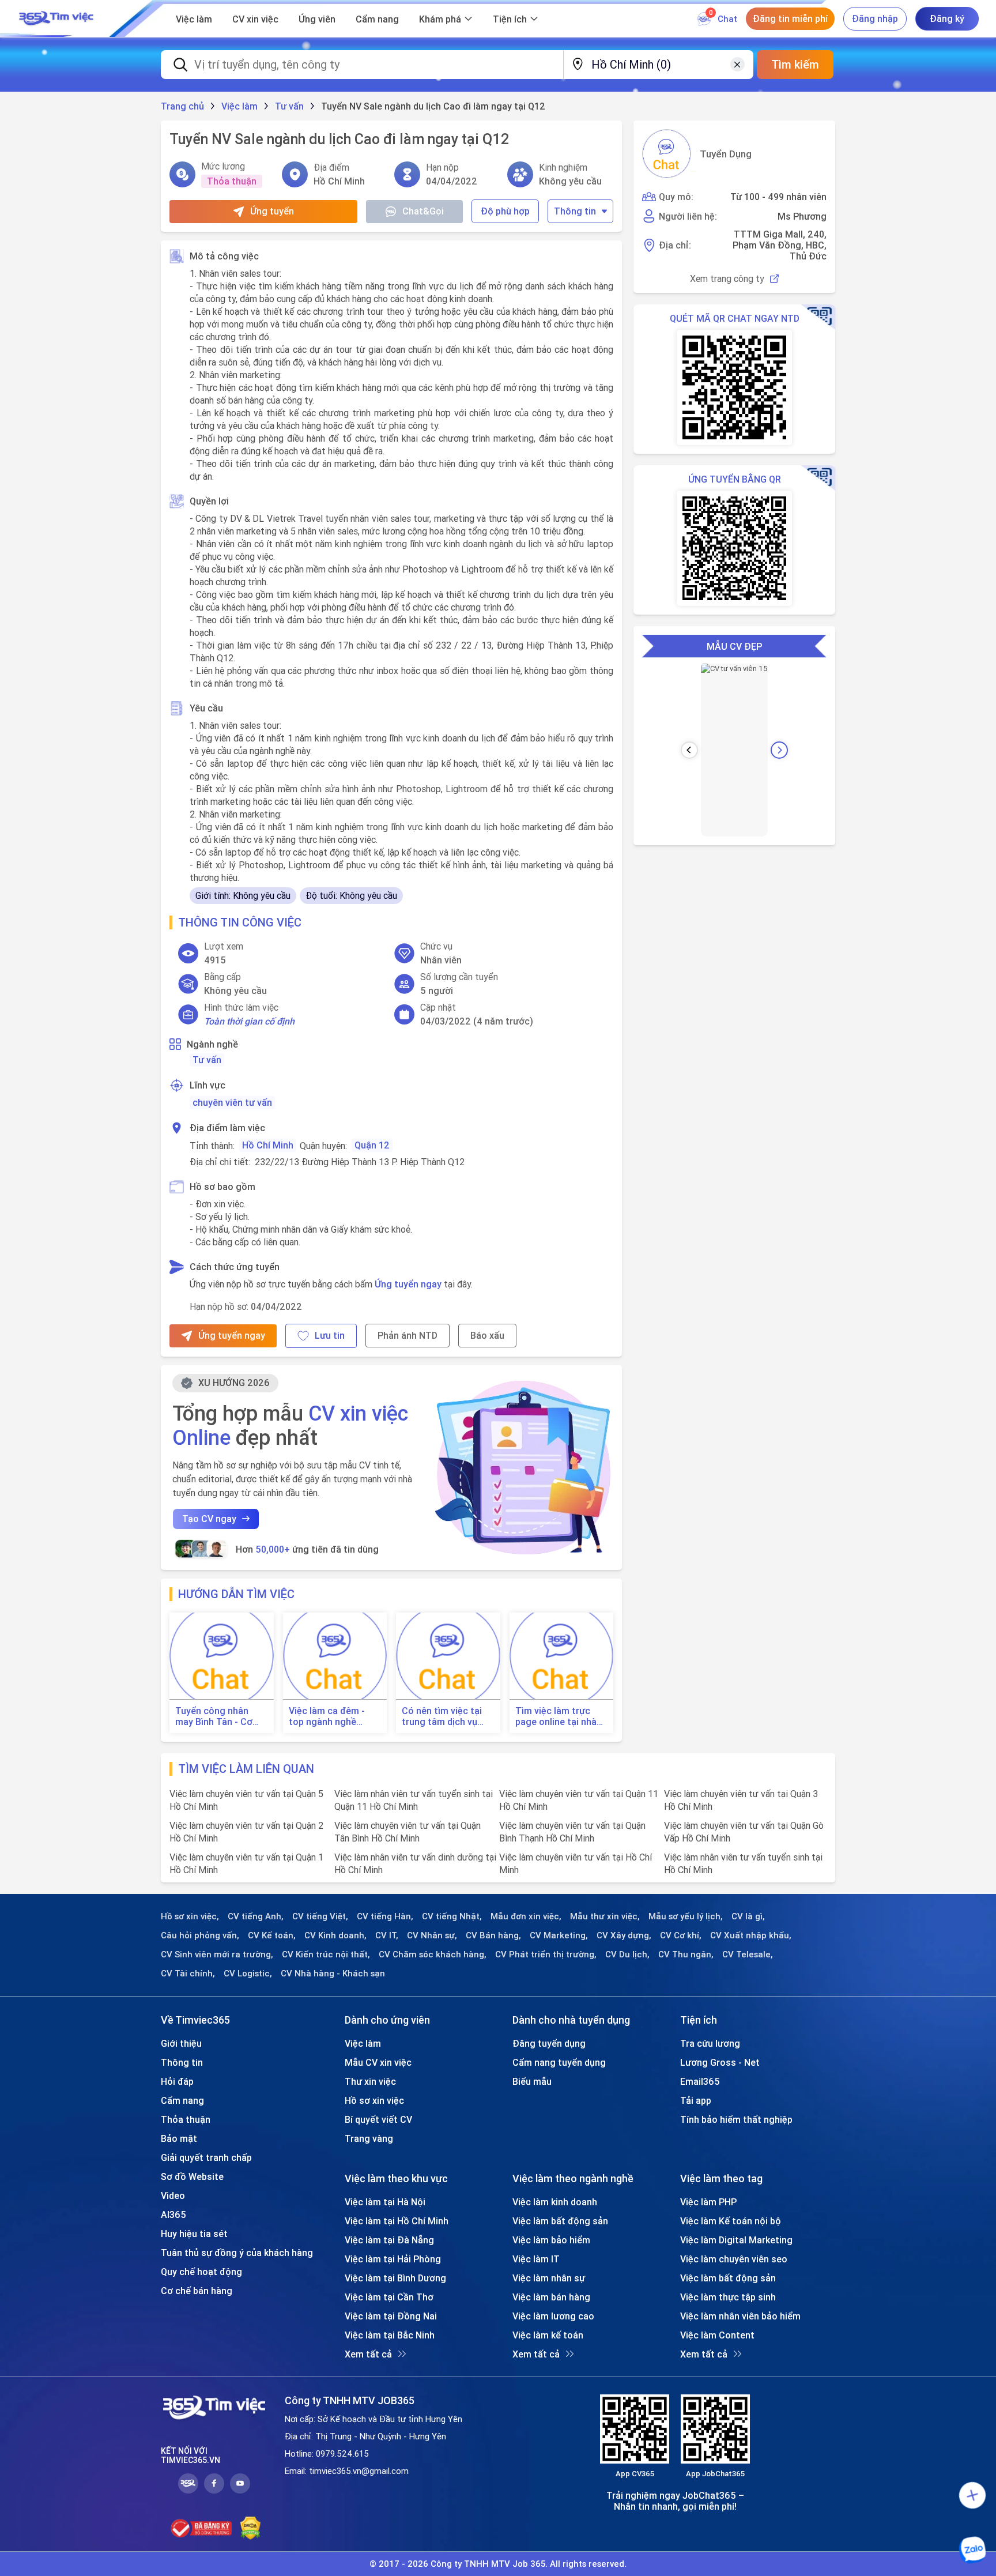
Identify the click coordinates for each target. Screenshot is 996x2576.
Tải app (696, 2100)
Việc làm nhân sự (549, 2278)
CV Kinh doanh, (335, 1935)
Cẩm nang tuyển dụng (559, 2062)
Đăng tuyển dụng (549, 2043)
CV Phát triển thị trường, (546, 1954)
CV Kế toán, (272, 1935)
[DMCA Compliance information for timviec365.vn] (250, 2528)
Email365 (700, 2081)
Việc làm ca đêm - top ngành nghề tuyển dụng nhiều (327, 1716)
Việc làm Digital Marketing (736, 2240)
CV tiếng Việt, (320, 1916)
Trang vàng (369, 2138)
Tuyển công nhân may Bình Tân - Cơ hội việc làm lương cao (214, 1716)
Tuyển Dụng (726, 154)
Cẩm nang (377, 19)
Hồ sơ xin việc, (190, 1916)
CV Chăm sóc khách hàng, (433, 1954)
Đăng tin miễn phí (790, 18)
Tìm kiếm (795, 64)
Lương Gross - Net (720, 2062)
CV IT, (387, 1935)
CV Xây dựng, (624, 1935)
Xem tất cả (368, 2354)
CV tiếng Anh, (256, 1916)
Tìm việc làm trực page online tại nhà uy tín (556, 1716)
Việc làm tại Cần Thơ (389, 2297)
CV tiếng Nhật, (452, 1916)
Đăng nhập (875, 18)
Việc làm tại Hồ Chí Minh (397, 2221)
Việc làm (194, 19)
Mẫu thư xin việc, (605, 1916)
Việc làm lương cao (553, 2316)
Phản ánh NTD (408, 1335)
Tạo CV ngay (209, 1519)
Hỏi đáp (177, 2081)
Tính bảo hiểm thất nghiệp (736, 2119)
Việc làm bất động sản (560, 2221)
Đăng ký (947, 18)
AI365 (173, 2215)
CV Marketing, (559, 1935)
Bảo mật (179, 2138)
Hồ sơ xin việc (374, 2100)
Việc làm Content (717, 2335)
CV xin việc (255, 19)
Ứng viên (317, 19)
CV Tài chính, (188, 1974)
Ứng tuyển (272, 211)
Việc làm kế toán (548, 2335)
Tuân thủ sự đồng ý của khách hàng (237, 2253)
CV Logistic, (248, 1974)
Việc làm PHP (708, 2202)
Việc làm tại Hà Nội (385, 2202)
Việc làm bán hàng (551, 2297)
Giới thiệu (181, 2043)
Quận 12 (372, 1145)
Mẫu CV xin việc (378, 2062)
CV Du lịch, (627, 1954)
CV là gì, (748, 1916)
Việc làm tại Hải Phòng (393, 2259)
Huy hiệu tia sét (194, 2234)
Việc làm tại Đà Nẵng (389, 2240)
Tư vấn (207, 1060)
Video (173, 2195)
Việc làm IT (536, 2259)
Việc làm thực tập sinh (728, 2297)
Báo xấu (487, 1335)
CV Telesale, (748, 1954)
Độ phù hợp (505, 211)
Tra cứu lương (710, 2043)
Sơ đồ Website (192, 2176)
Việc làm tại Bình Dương (395, 2278)
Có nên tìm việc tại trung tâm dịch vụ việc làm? (442, 1716)
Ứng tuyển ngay (408, 1284)
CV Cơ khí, (681, 1935)
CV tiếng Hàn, (385, 1916)
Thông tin (575, 211)
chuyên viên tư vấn (232, 1102)
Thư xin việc (370, 2081)
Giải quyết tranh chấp (206, 2157)
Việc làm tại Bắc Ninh (390, 2335)
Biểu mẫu (532, 2081)
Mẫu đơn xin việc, (526, 1916)
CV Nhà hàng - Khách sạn (333, 1974)
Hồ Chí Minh (268, 1145)
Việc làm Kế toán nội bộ (731, 2221)
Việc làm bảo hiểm (551, 2240)
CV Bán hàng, (493, 1935)
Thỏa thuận (186, 2119)
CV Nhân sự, (432, 1935)
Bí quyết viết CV (378, 2119)
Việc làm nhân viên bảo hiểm (740, 2316)
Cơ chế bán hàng (197, 2291)
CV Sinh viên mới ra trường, (217, 1954)
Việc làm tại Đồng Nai (391, 2316)
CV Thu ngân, (686, 1954)
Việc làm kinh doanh (555, 2202)
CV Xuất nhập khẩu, (751, 1935)
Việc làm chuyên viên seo (734, 2259)
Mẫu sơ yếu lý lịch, (686, 1916)
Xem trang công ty (727, 279)
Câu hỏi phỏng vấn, (200, 1935)
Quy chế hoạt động (201, 2272)
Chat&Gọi (423, 211)
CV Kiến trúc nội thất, (326, 1954)
